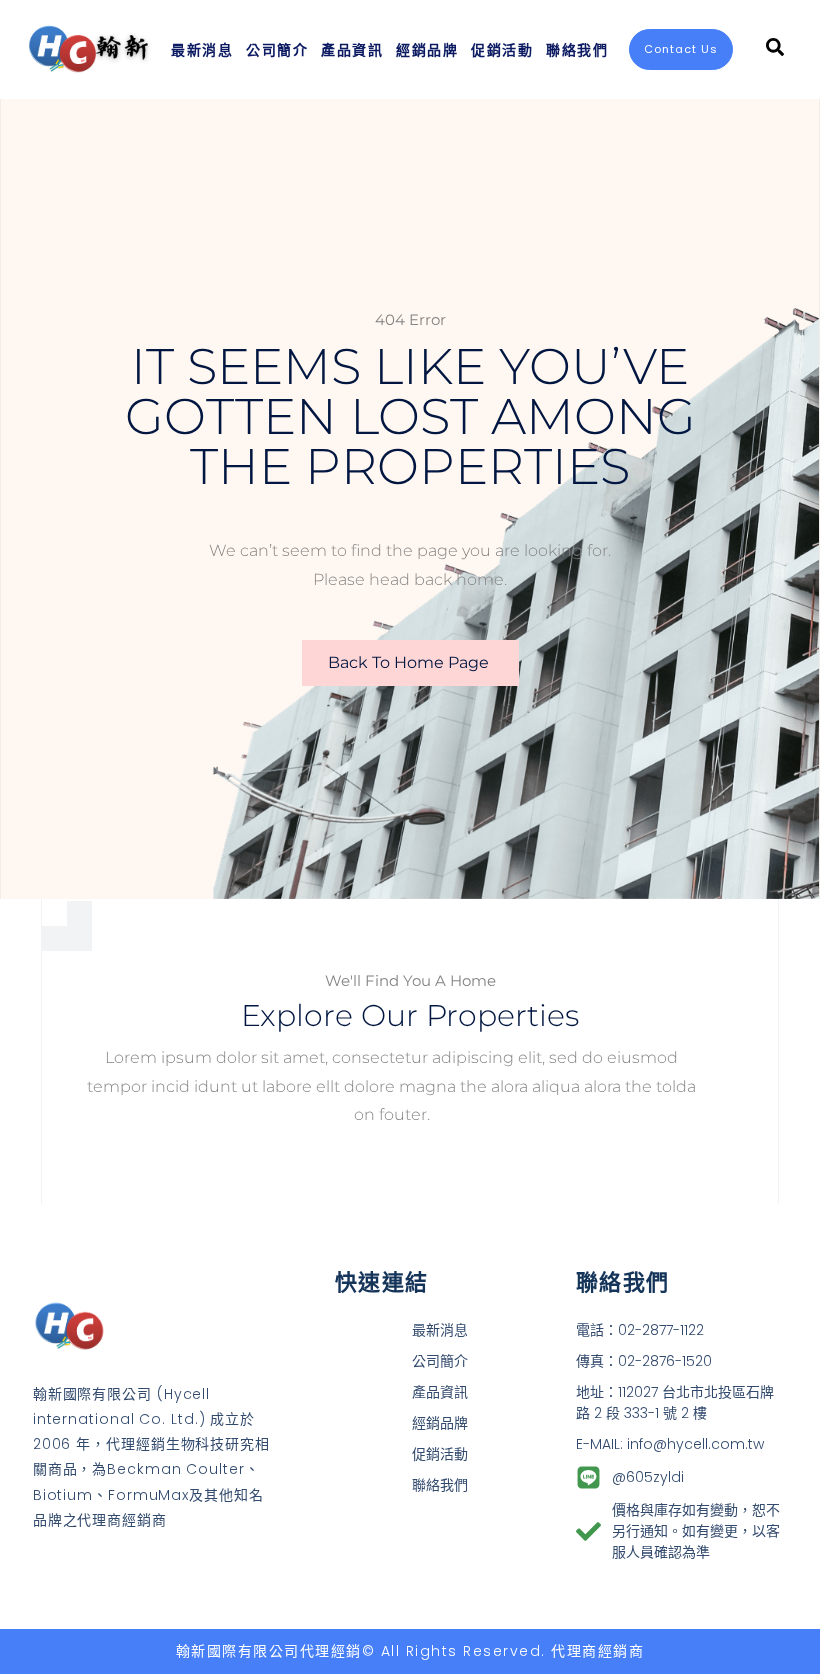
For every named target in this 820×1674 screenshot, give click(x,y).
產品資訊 (352, 49)
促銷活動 (502, 49)
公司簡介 (277, 49)
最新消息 (202, 49)
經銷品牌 (427, 49)
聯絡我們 (577, 49)
